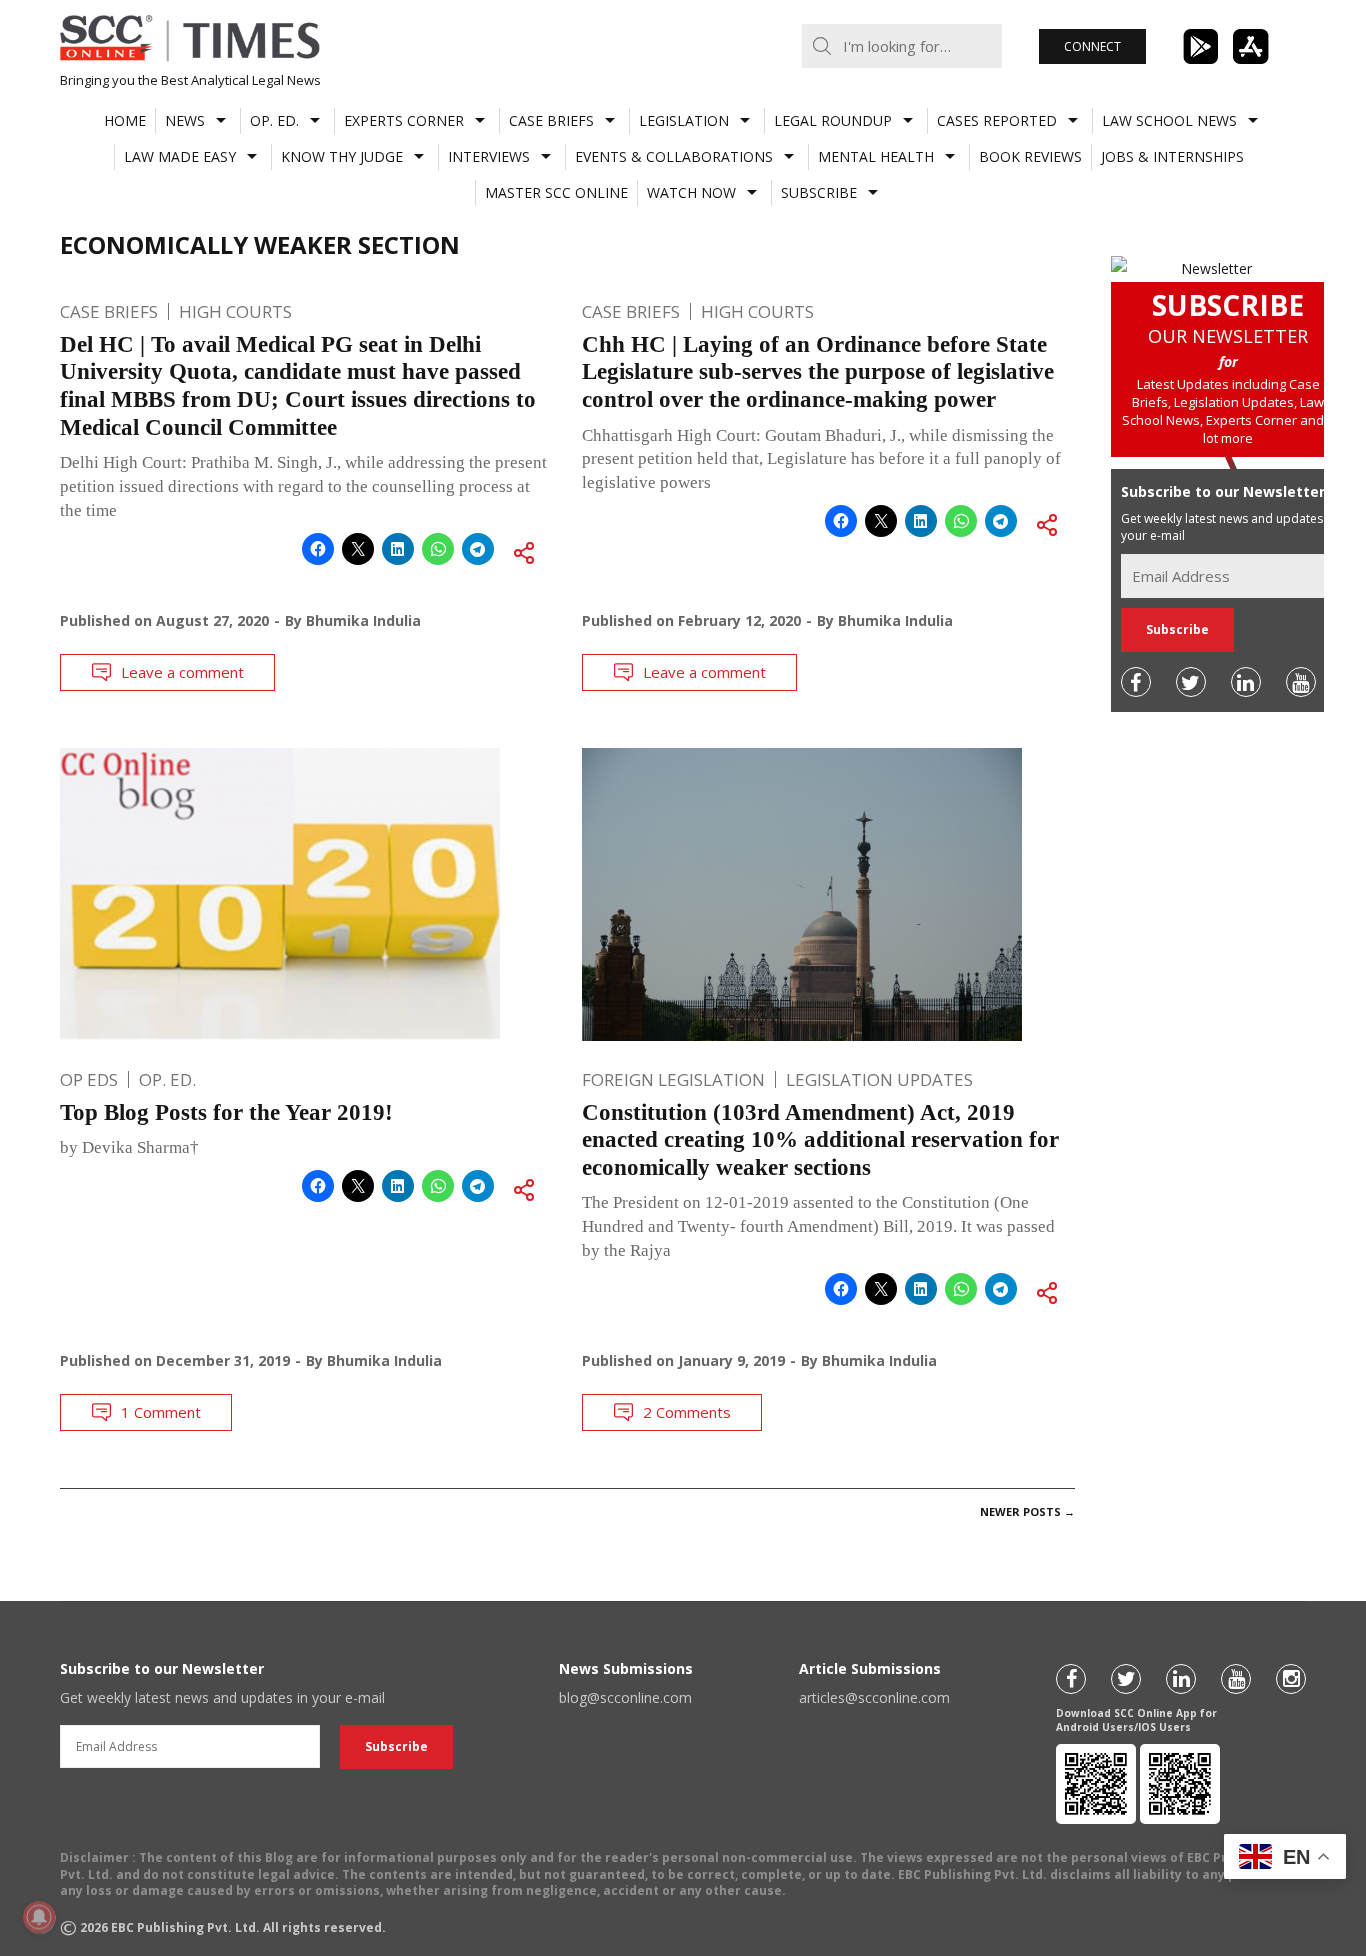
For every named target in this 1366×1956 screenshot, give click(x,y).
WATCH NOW (691, 192)
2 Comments (687, 1412)
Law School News (1169, 120)
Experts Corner (404, 120)
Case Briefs (551, 120)
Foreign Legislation (673, 1079)
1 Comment (161, 1412)
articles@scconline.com (874, 1697)
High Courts (235, 311)
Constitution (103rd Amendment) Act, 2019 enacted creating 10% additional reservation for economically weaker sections (820, 1140)
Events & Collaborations (674, 156)
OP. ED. (274, 120)
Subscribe (819, 192)
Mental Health (876, 156)
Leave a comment (182, 672)
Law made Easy (180, 156)
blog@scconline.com (625, 1697)
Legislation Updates (879, 1079)
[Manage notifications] (39, 1917)
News (185, 120)
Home (125, 120)
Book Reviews (1030, 156)
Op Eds (89, 1079)
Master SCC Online (556, 192)
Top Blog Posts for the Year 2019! (226, 1112)
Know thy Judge (342, 156)
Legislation (684, 120)
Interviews (489, 156)
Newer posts (1027, 1511)
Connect (1092, 46)
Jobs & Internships (1172, 156)
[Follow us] (1136, 682)
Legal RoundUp (833, 120)
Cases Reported (997, 120)
